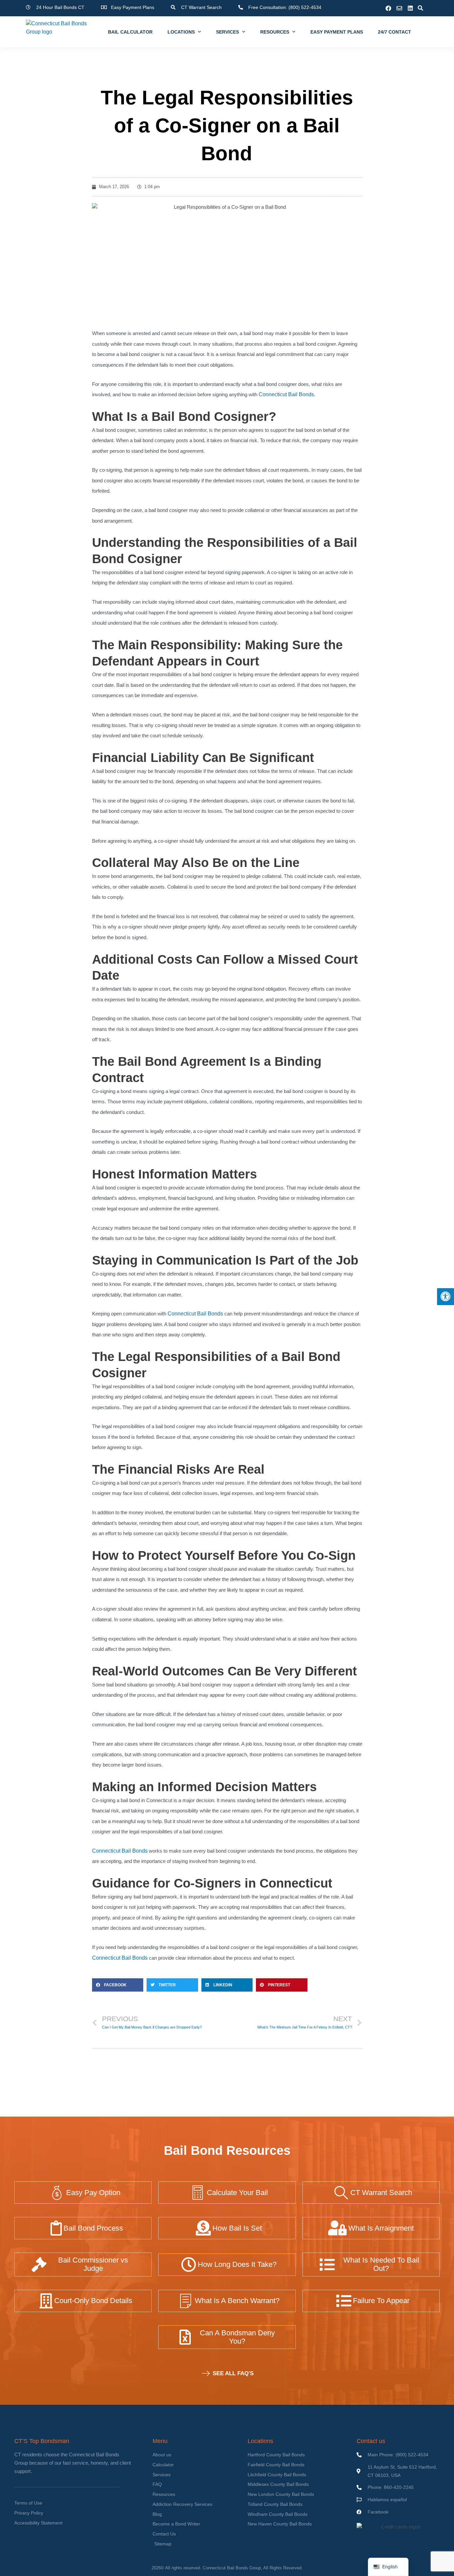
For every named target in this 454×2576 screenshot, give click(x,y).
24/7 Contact (395, 32)
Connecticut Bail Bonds (286, 394)
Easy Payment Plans (337, 32)
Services (227, 32)
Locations (181, 32)
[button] (420, 8)
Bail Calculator (130, 32)
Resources (275, 32)
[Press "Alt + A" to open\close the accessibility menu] (446, 1297)
